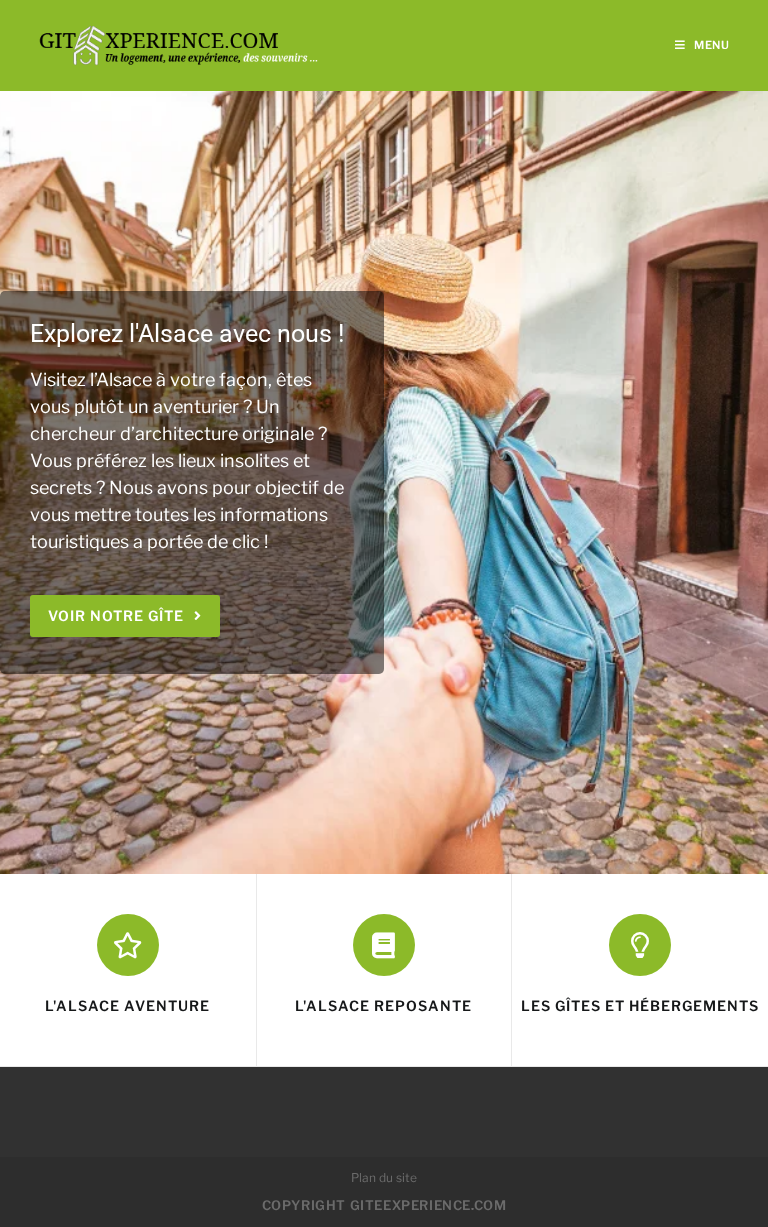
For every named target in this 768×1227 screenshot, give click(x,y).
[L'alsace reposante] (384, 945)
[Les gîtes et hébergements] (640, 945)
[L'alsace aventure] (128, 945)
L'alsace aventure (127, 1005)
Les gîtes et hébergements (640, 1005)
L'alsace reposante (383, 1005)
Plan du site (384, 1177)
